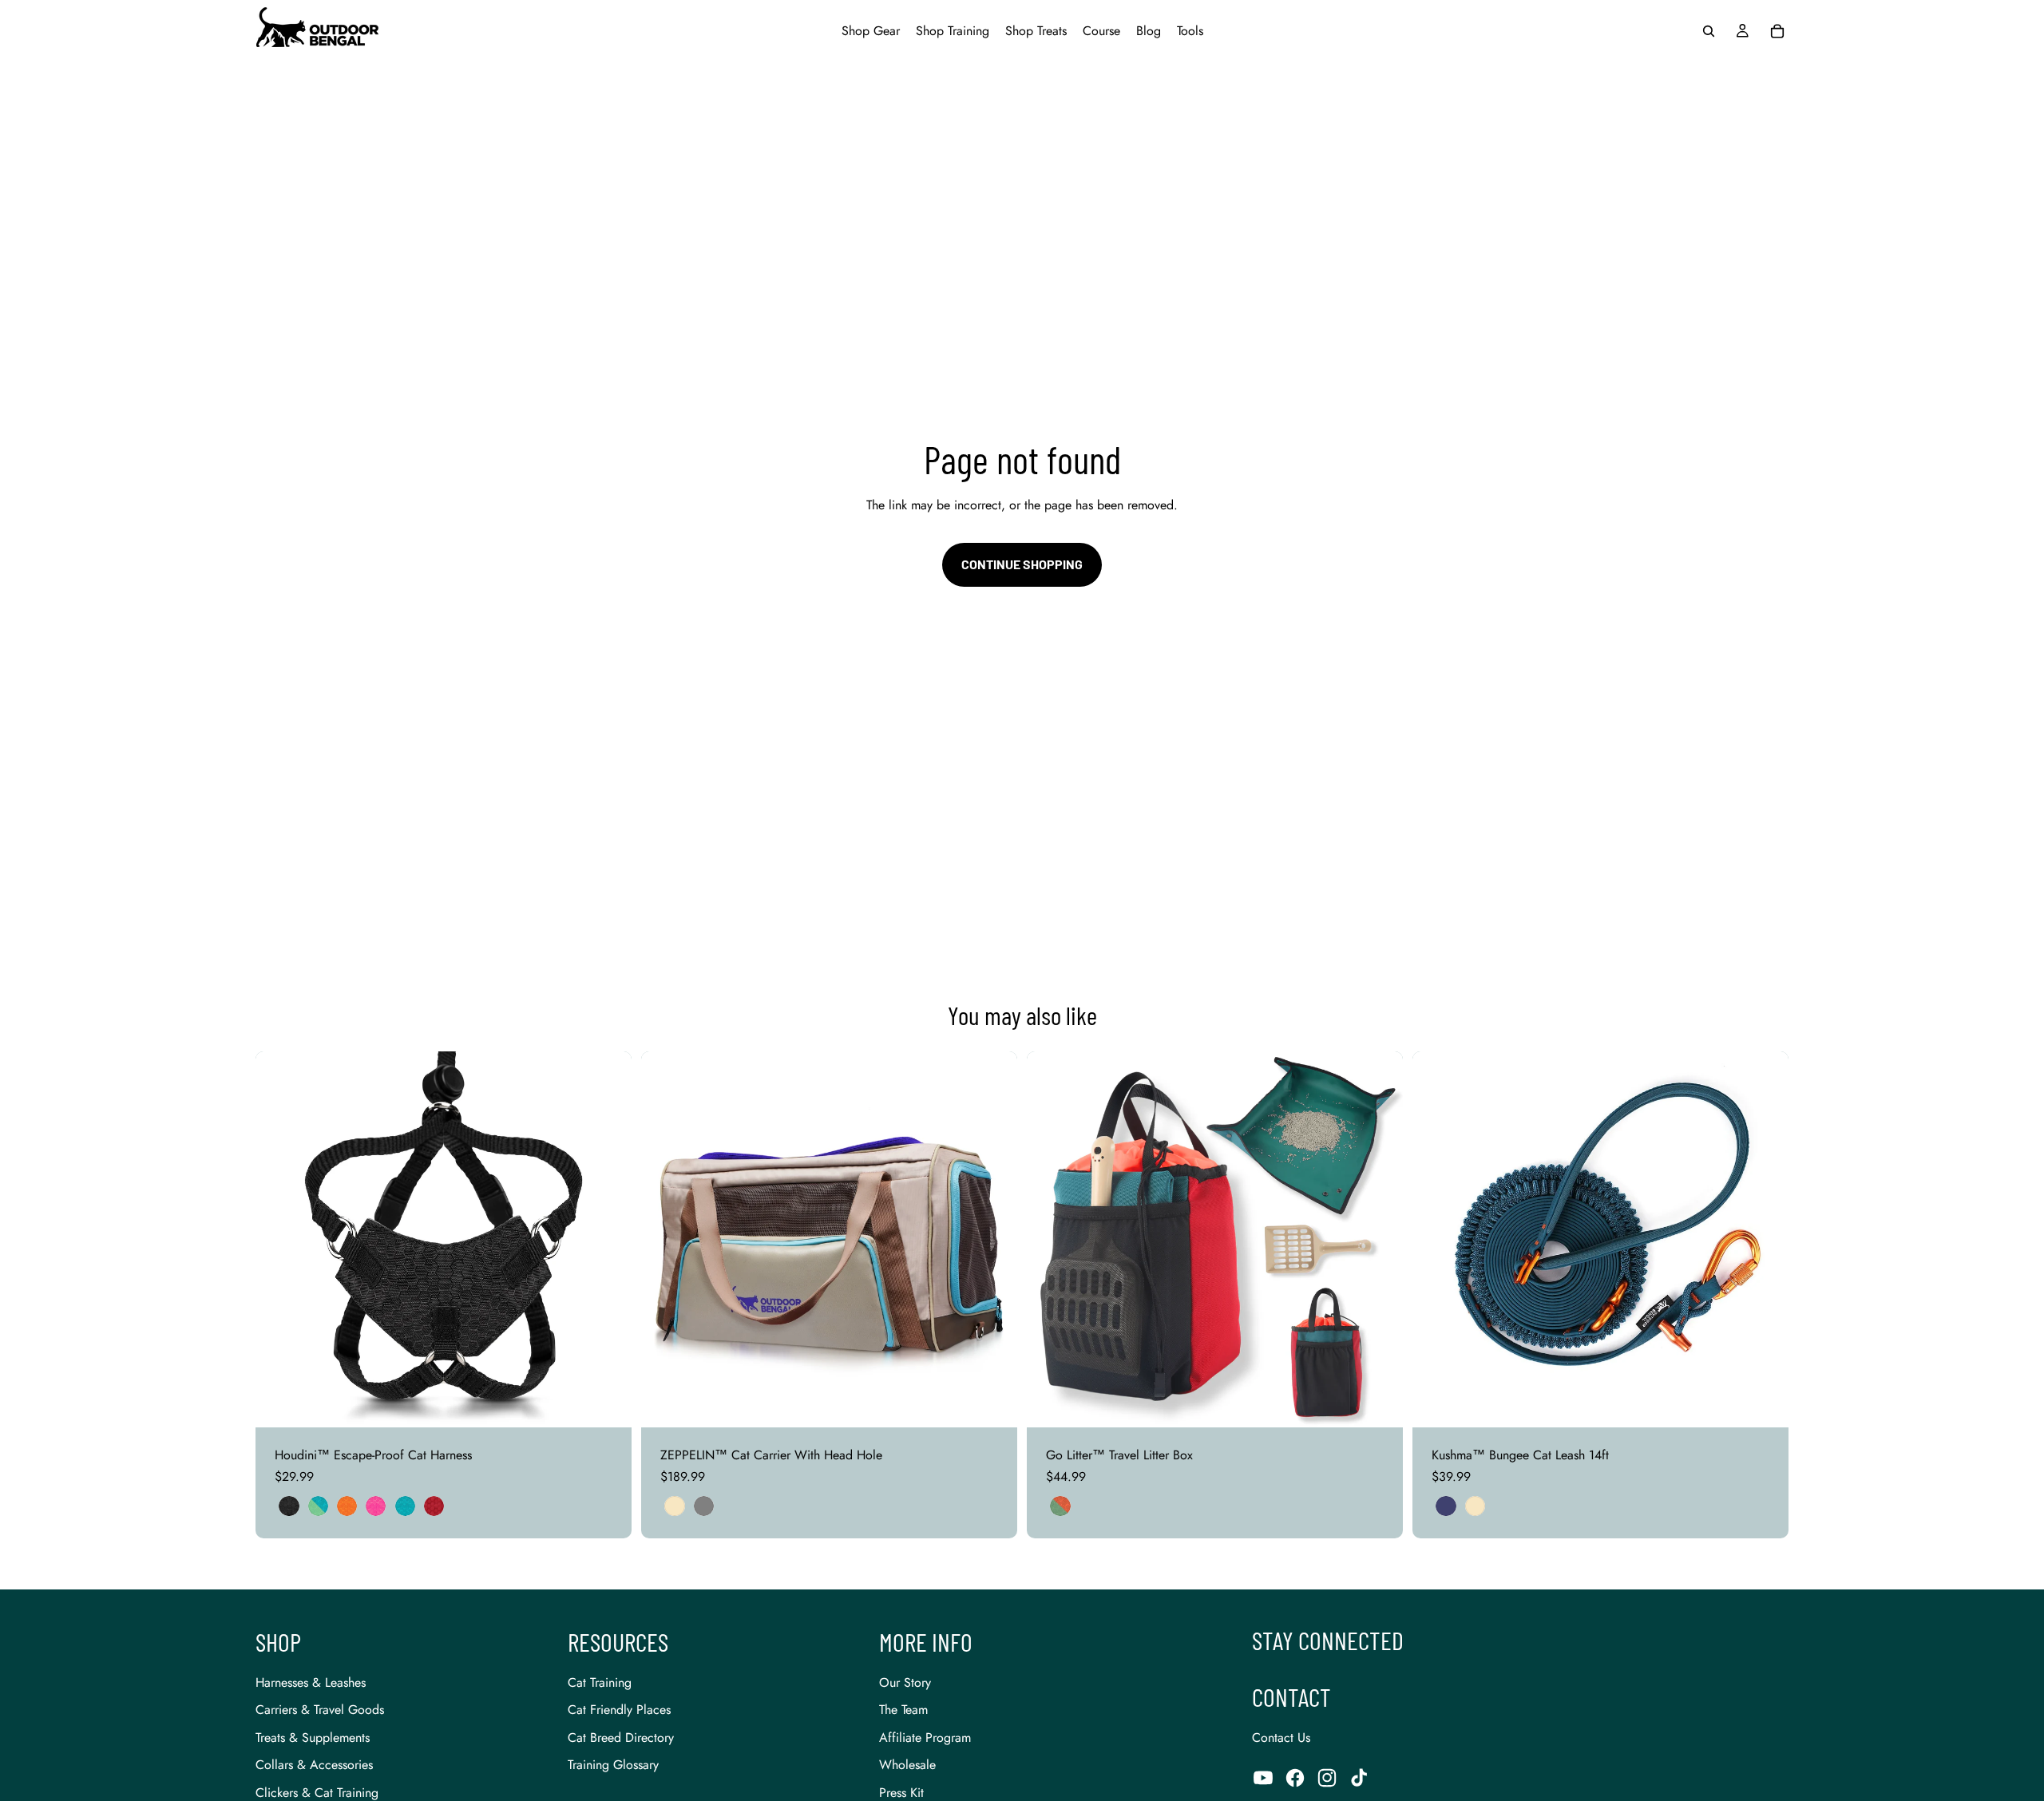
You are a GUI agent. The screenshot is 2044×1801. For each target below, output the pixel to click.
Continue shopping (1022, 564)
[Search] (1709, 31)
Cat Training (600, 1682)
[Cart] (1777, 31)
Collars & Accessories (314, 1765)
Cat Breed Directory (621, 1738)
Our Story (905, 1682)
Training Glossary (613, 1765)
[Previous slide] (279, 1240)
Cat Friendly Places (619, 1710)
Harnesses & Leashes (311, 1682)
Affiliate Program (925, 1738)
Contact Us (1281, 1738)
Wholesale (907, 1765)
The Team (903, 1710)
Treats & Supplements (313, 1738)
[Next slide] (608, 1240)
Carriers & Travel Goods (320, 1710)
